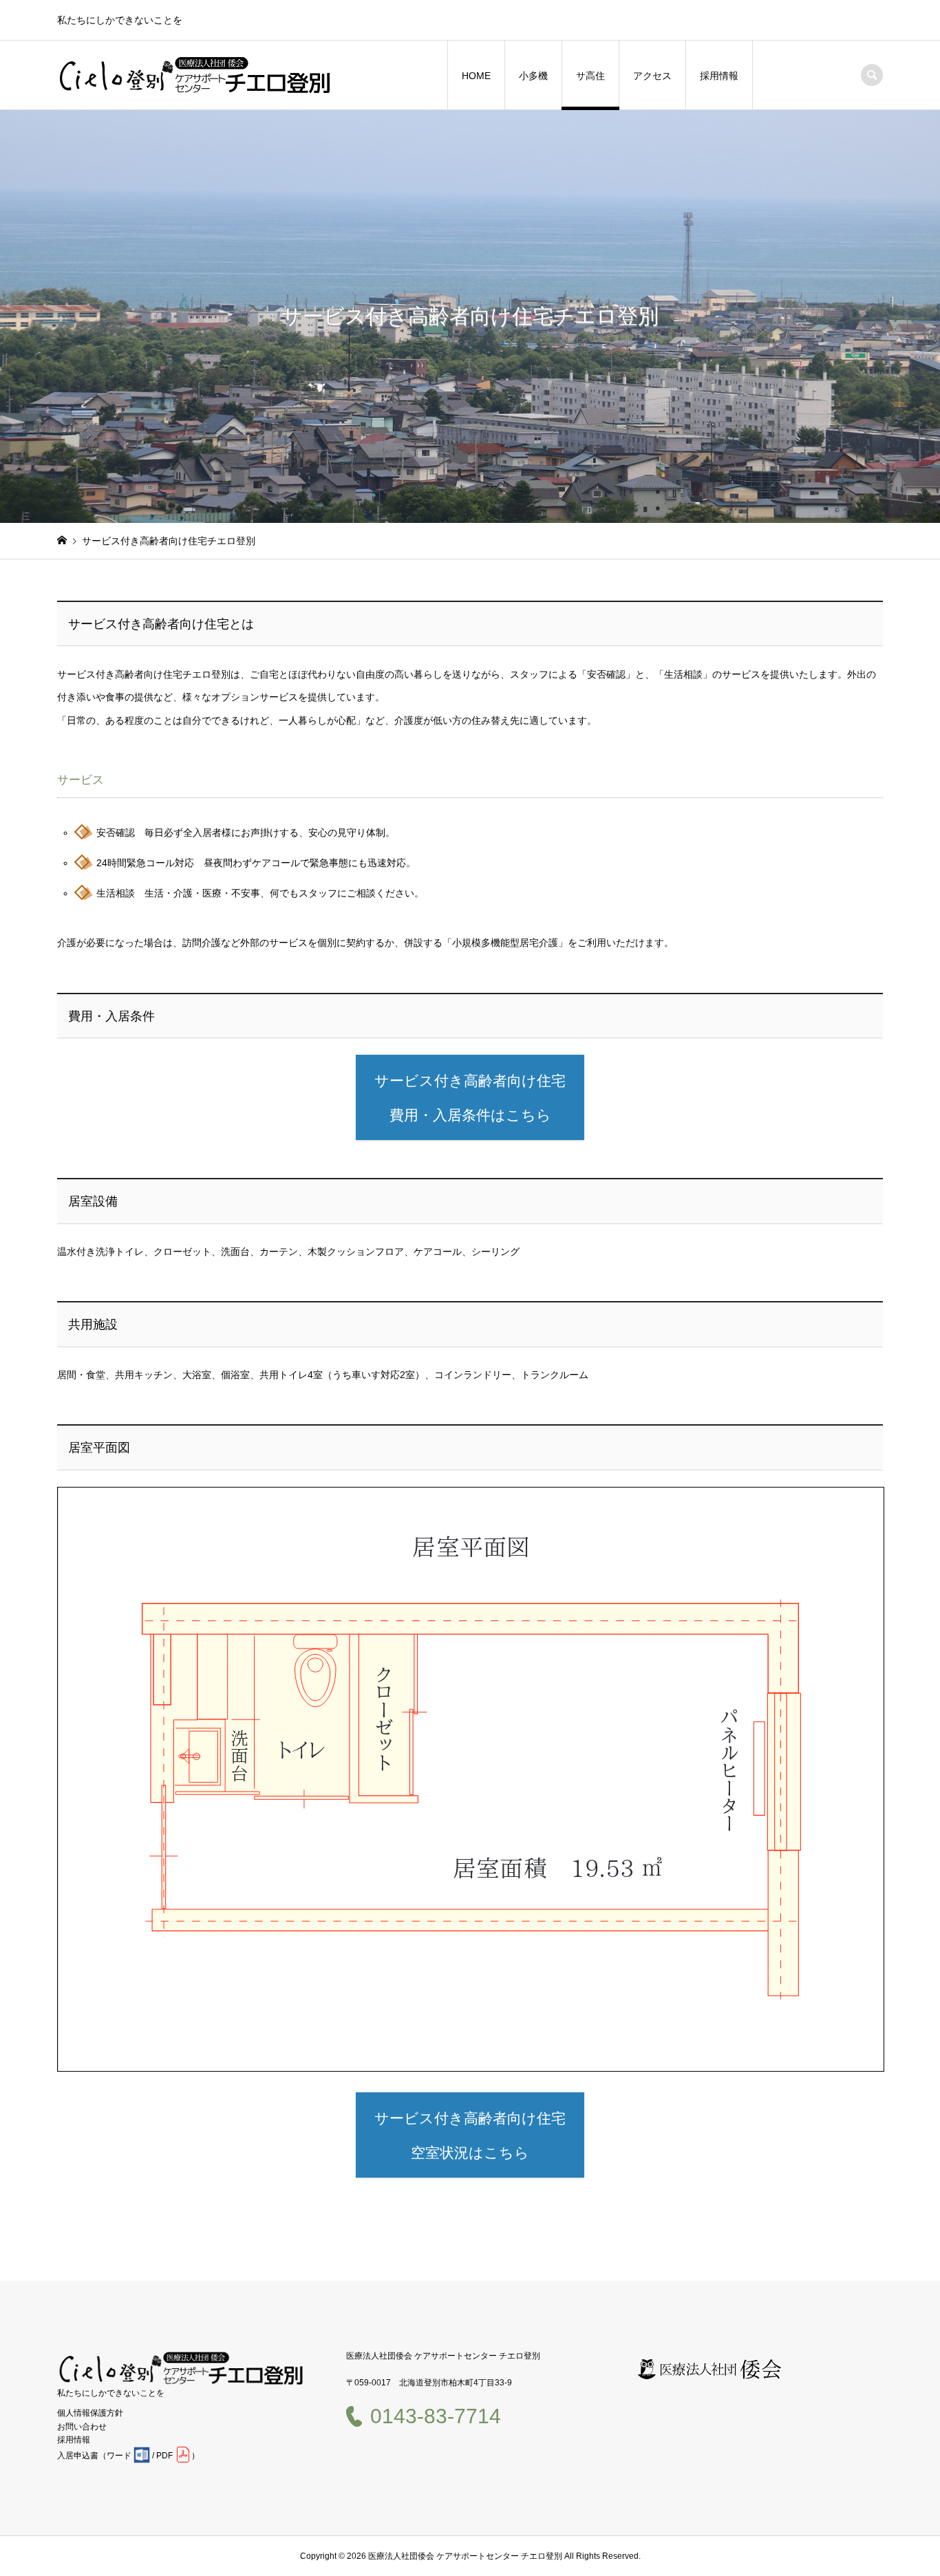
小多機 (533, 76)
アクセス (652, 76)
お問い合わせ (82, 2427)
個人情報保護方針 (90, 2413)
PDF (164, 2456)
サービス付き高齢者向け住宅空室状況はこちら (470, 2135)
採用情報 (719, 76)
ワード (119, 2456)
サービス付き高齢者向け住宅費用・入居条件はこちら (470, 1098)
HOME (476, 76)
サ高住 (590, 76)
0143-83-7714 (436, 2416)
